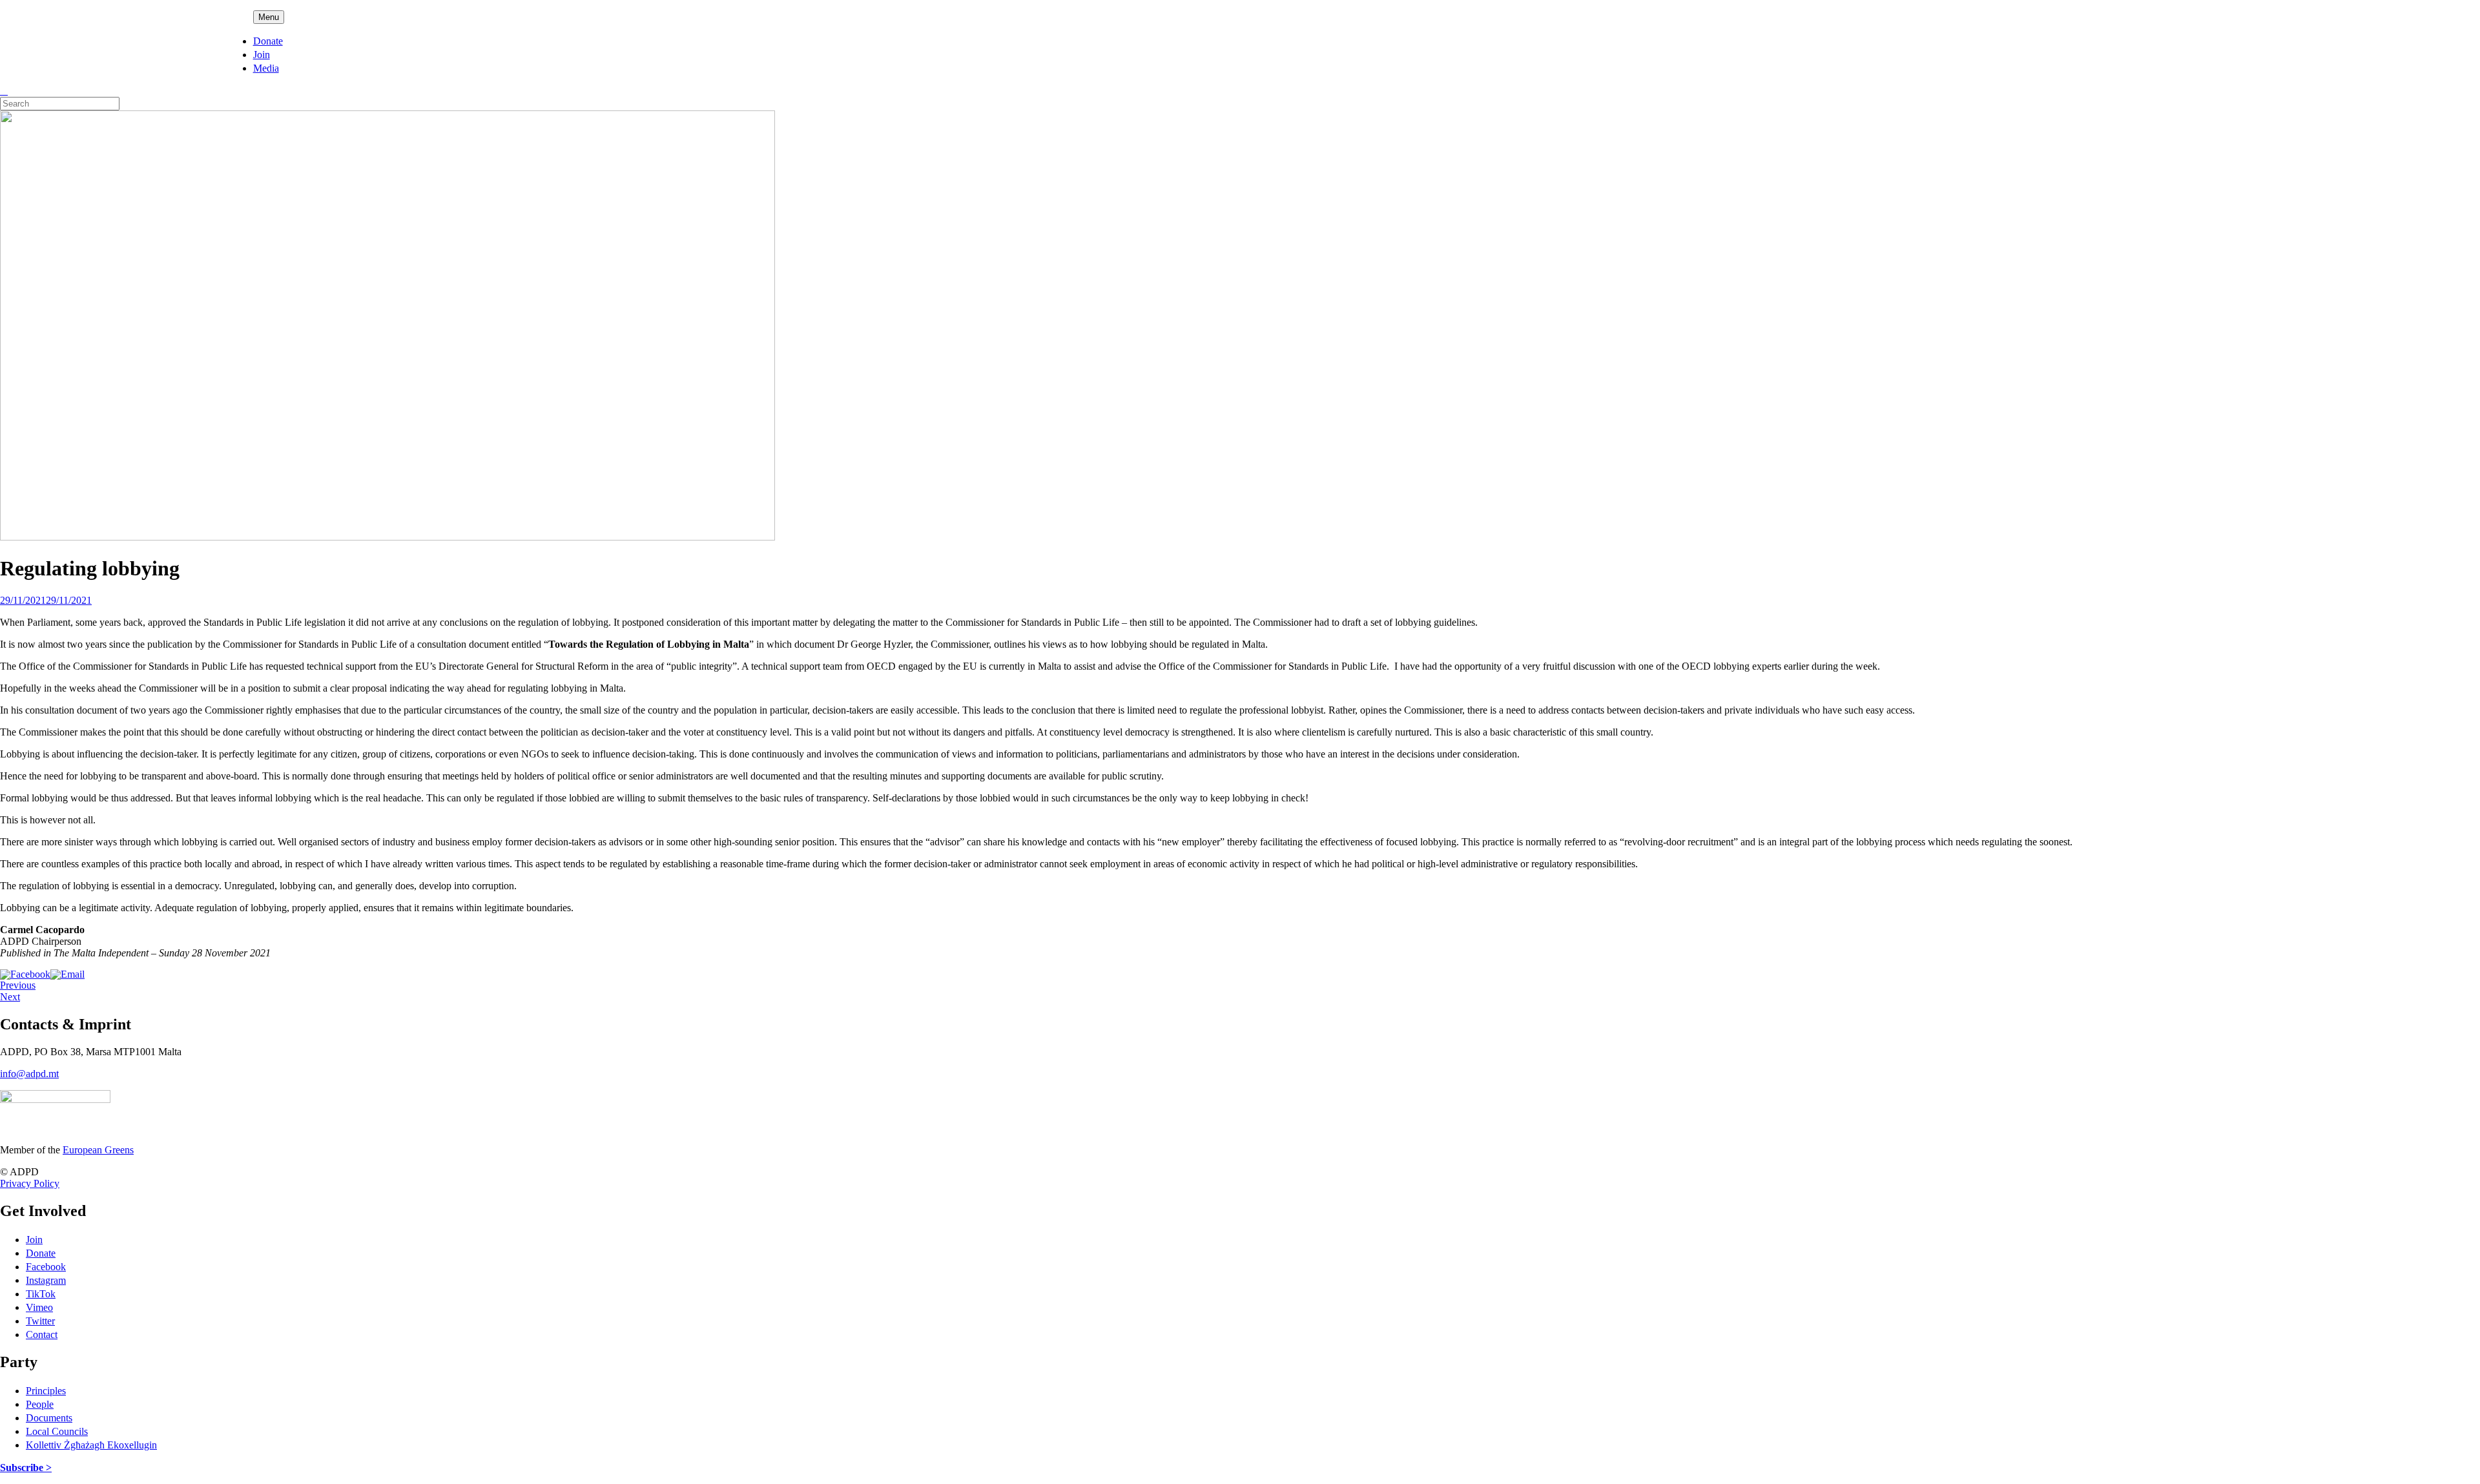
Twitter (40, 1321)
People (40, 1404)
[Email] (67, 974)
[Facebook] (25, 974)
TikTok (41, 1294)
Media (266, 68)
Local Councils (57, 1431)
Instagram (46, 1280)
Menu (269, 17)
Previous (18, 985)
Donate (268, 41)
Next (10, 997)
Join (262, 55)
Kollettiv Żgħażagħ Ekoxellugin (91, 1445)
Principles (46, 1391)
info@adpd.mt (29, 1074)
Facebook (46, 1267)
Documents (49, 1418)
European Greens (98, 1150)
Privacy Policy (30, 1183)
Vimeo (39, 1307)
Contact (42, 1335)
